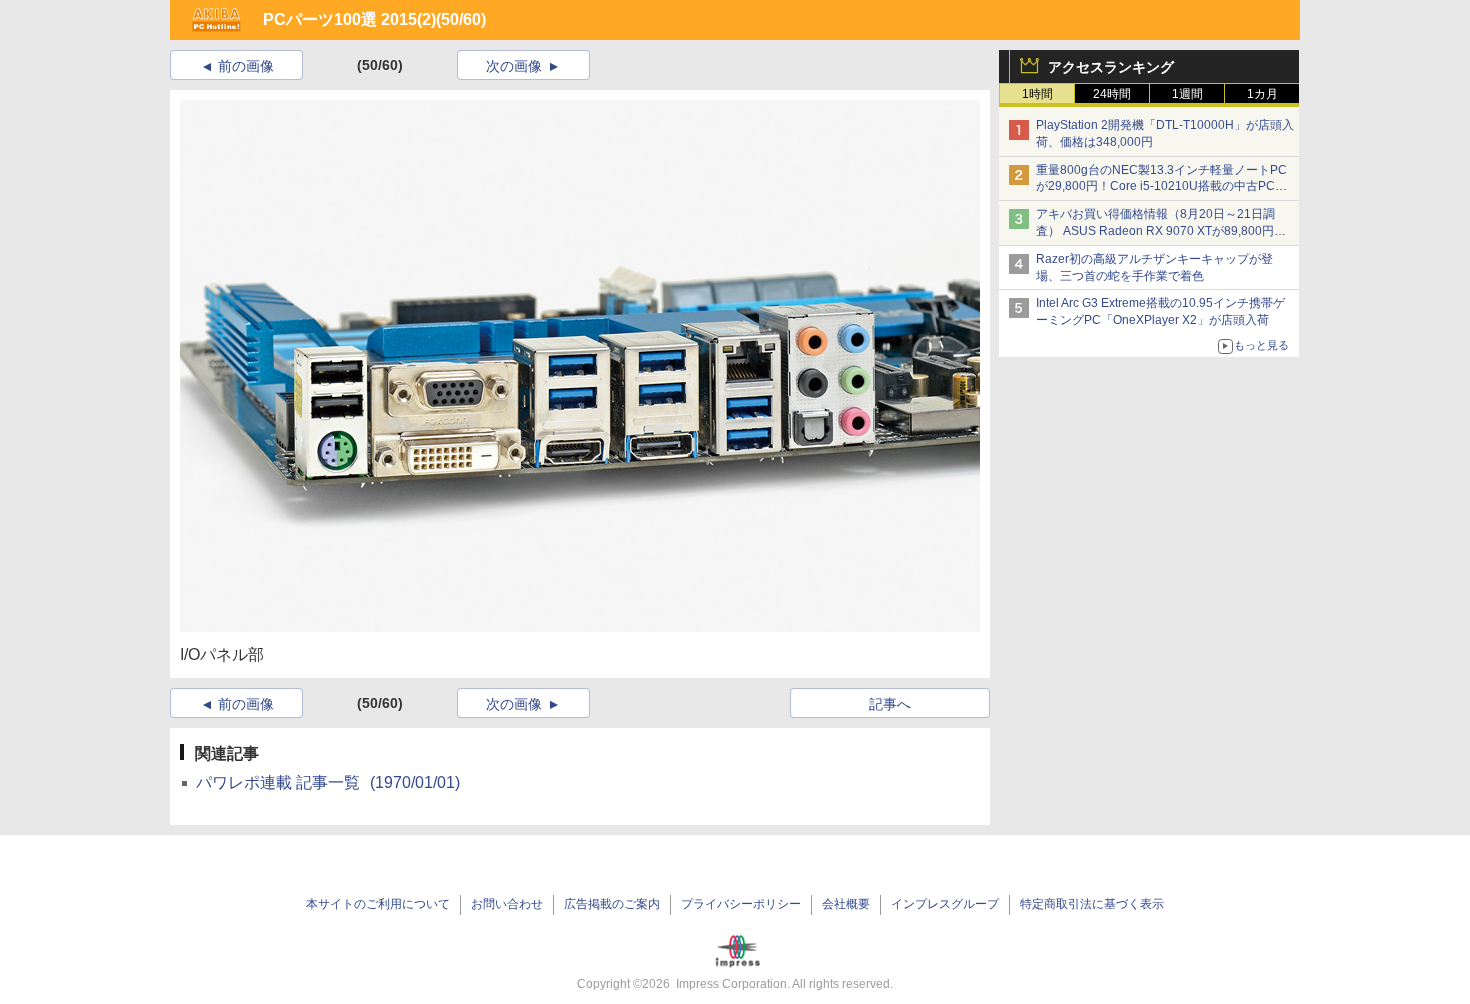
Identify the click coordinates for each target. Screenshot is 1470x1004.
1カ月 (1262, 94)
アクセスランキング (1111, 67)
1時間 (1037, 94)
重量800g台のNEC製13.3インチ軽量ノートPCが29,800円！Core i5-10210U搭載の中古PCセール (1161, 187)
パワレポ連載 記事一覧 (328, 782)
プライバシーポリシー (741, 904)
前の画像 (246, 66)
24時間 (1112, 94)
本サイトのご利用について (378, 904)
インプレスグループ (945, 904)
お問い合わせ (507, 904)
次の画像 (514, 66)
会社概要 (846, 904)
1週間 (1187, 94)
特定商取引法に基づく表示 (1092, 904)
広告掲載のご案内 (612, 904)
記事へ (890, 704)
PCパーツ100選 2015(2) (349, 19)
